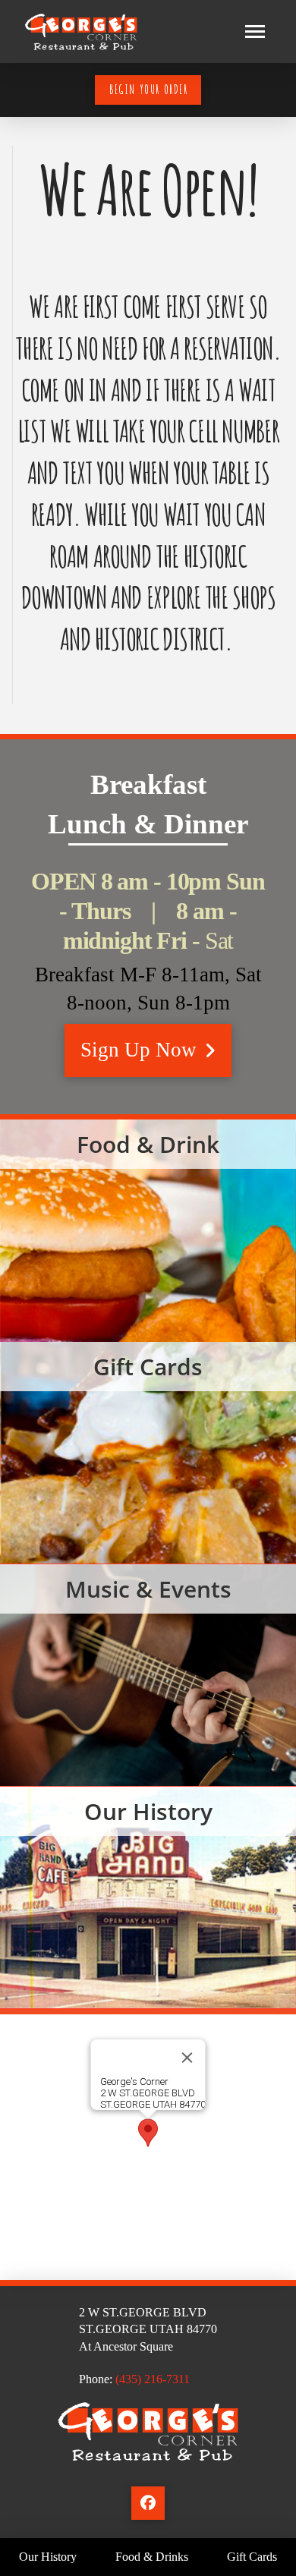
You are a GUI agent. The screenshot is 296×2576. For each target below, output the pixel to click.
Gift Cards (148, 1453)
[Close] (187, 2058)
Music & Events (148, 1675)
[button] (255, 32)
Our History (148, 1898)
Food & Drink (148, 1231)
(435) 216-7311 (153, 2379)
